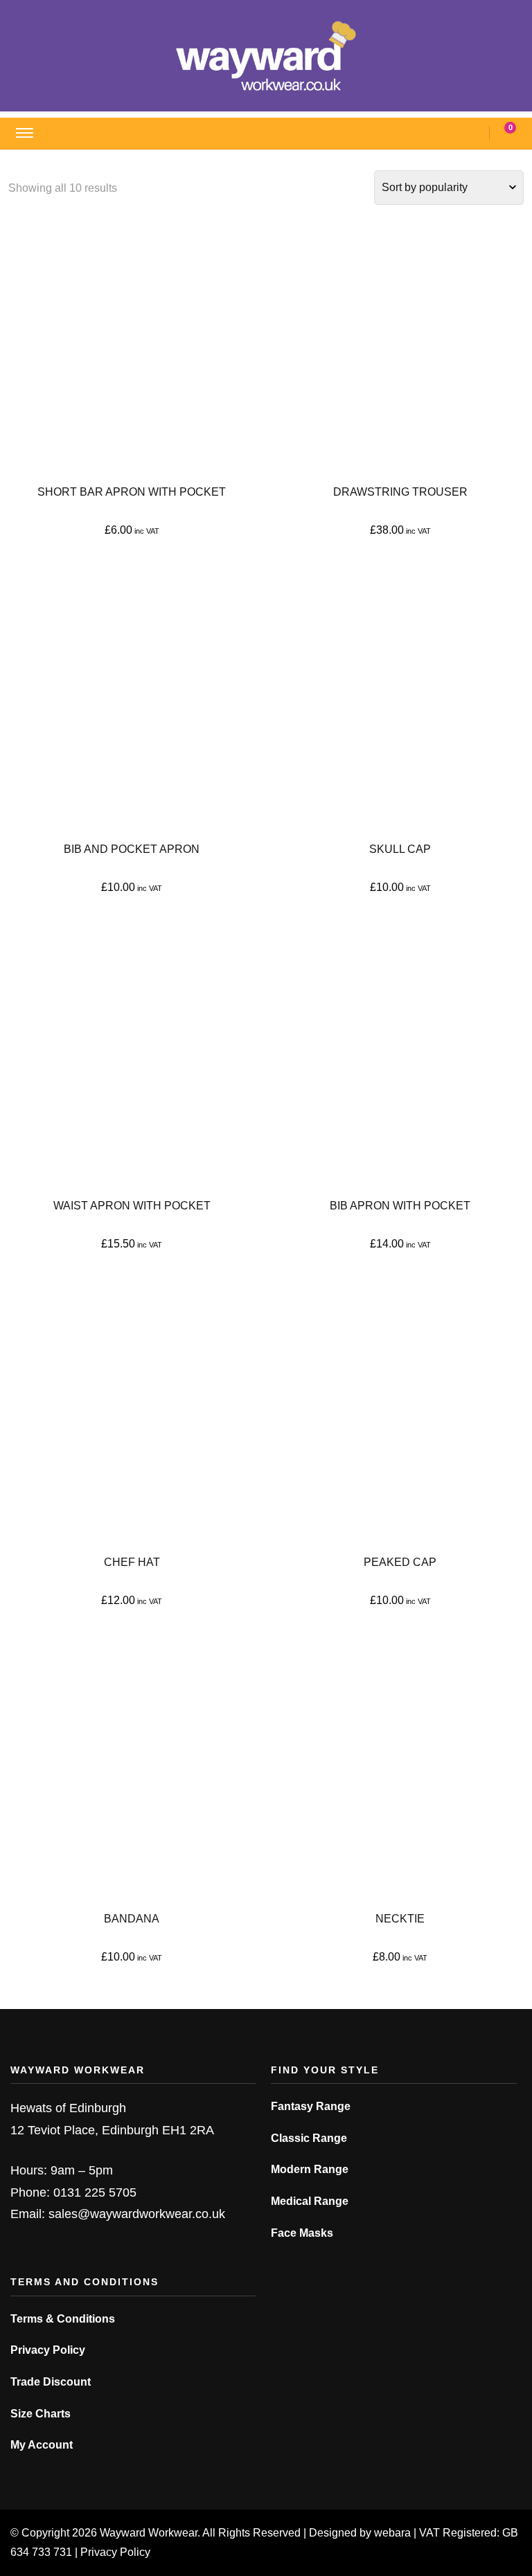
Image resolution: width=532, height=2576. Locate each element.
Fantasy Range (311, 2106)
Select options (132, 355)
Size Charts (41, 2414)
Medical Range (310, 2201)
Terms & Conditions (63, 2319)
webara (392, 2533)
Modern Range (310, 2169)
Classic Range (309, 2138)
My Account (42, 2445)
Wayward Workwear (149, 2533)
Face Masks (302, 2233)
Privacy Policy (48, 2350)
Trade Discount (51, 2382)
